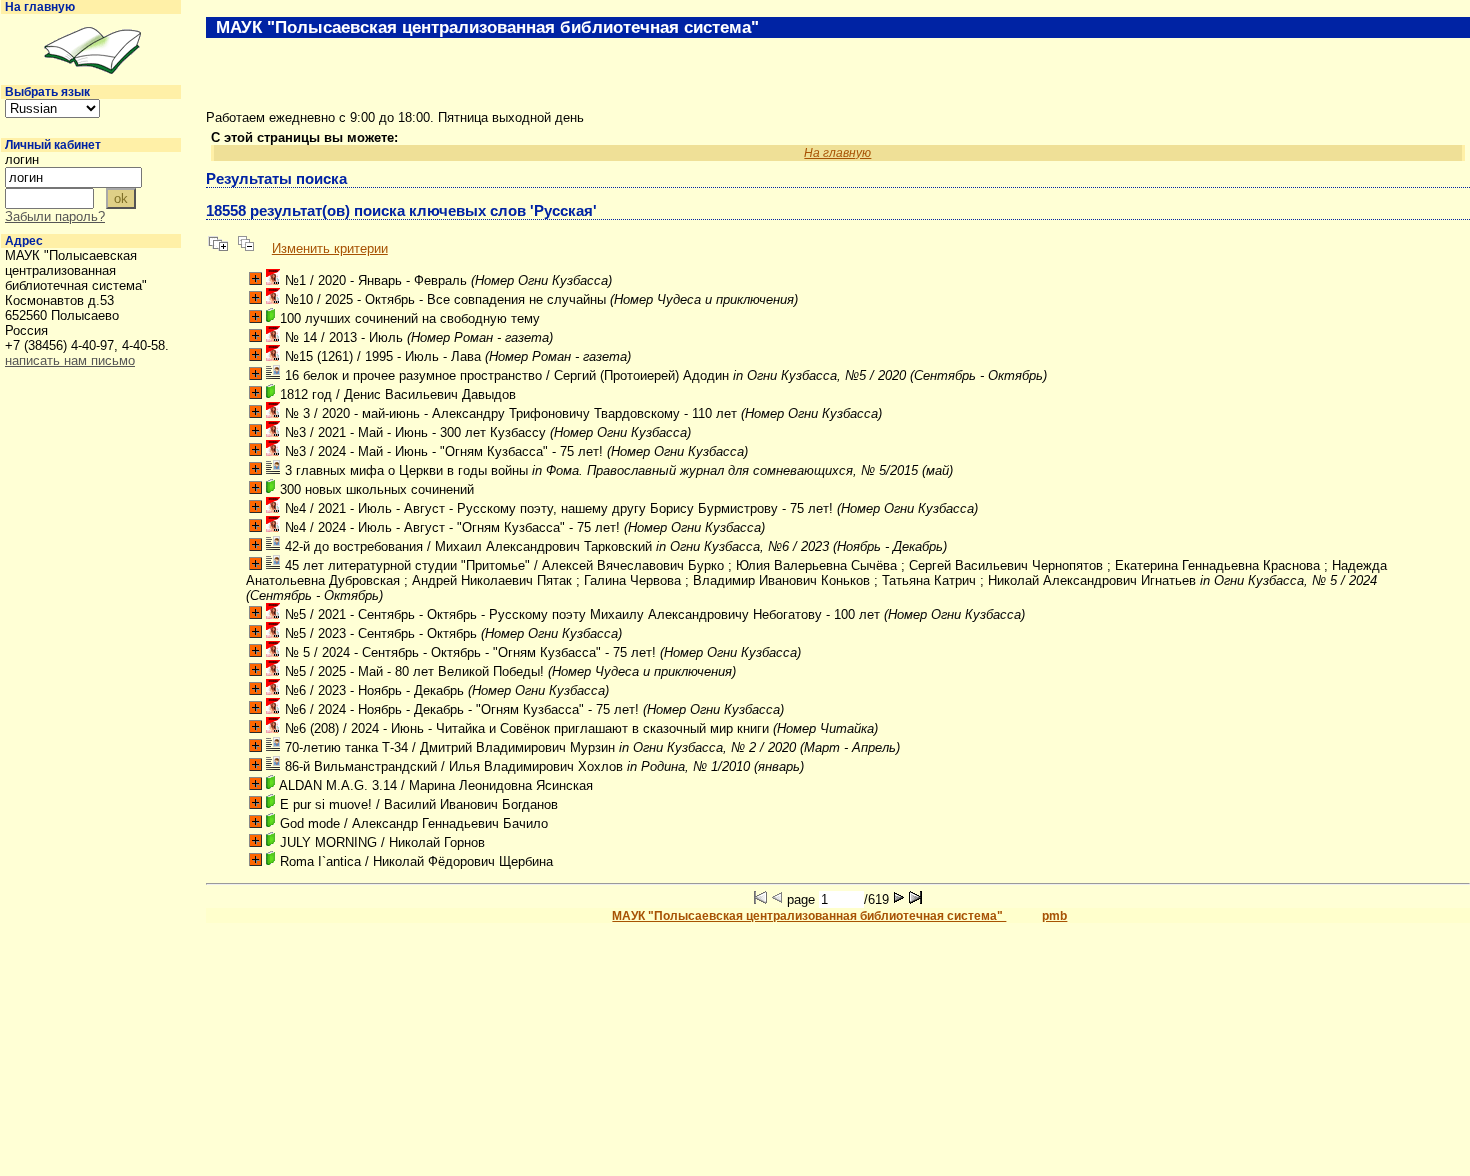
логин (22, 159)
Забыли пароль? (55, 216)
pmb (1054, 916)
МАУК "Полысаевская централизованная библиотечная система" (809, 916)
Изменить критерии (330, 248)
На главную (40, 7)
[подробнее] (255, 278)
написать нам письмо (70, 360)
